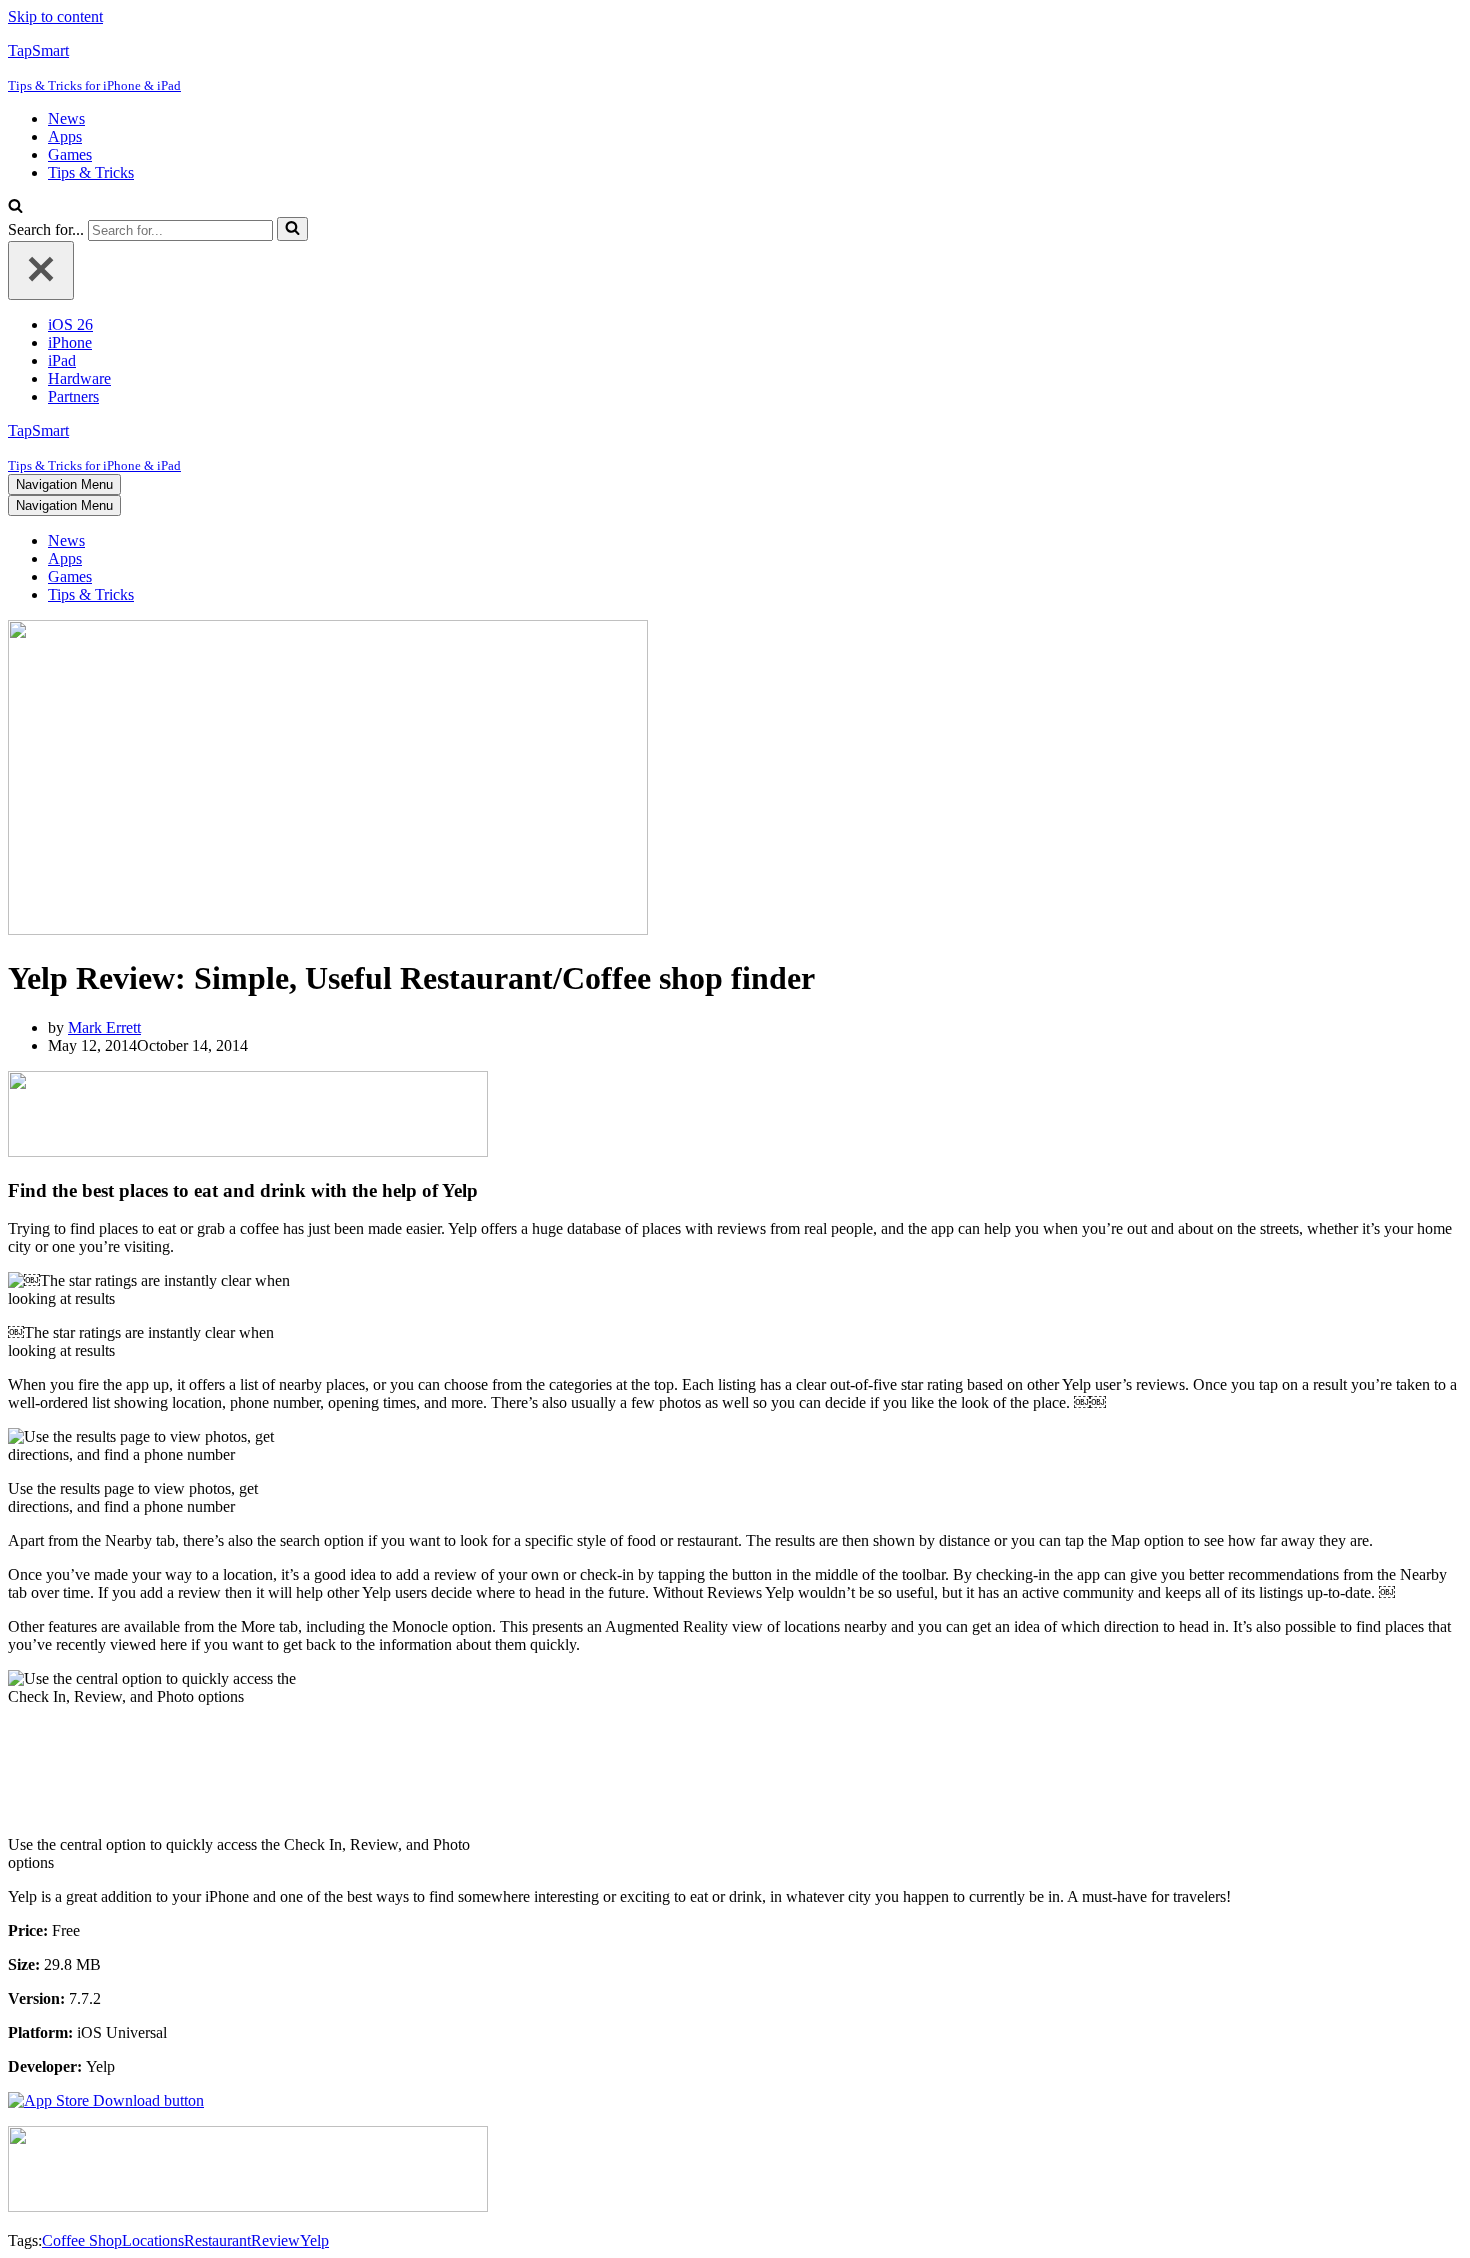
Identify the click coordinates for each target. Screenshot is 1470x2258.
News (66, 118)
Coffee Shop (82, 2240)
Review (275, 2240)
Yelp (314, 2240)
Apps (65, 136)
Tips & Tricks (91, 172)
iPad (62, 360)
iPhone (70, 342)
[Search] (15, 207)
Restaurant (217, 2240)
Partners (73, 396)
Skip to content (55, 16)
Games (70, 154)
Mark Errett (104, 1027)
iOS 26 (70, 324)
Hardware (79, 378)
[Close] (41, 270)
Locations (153, 2240)
